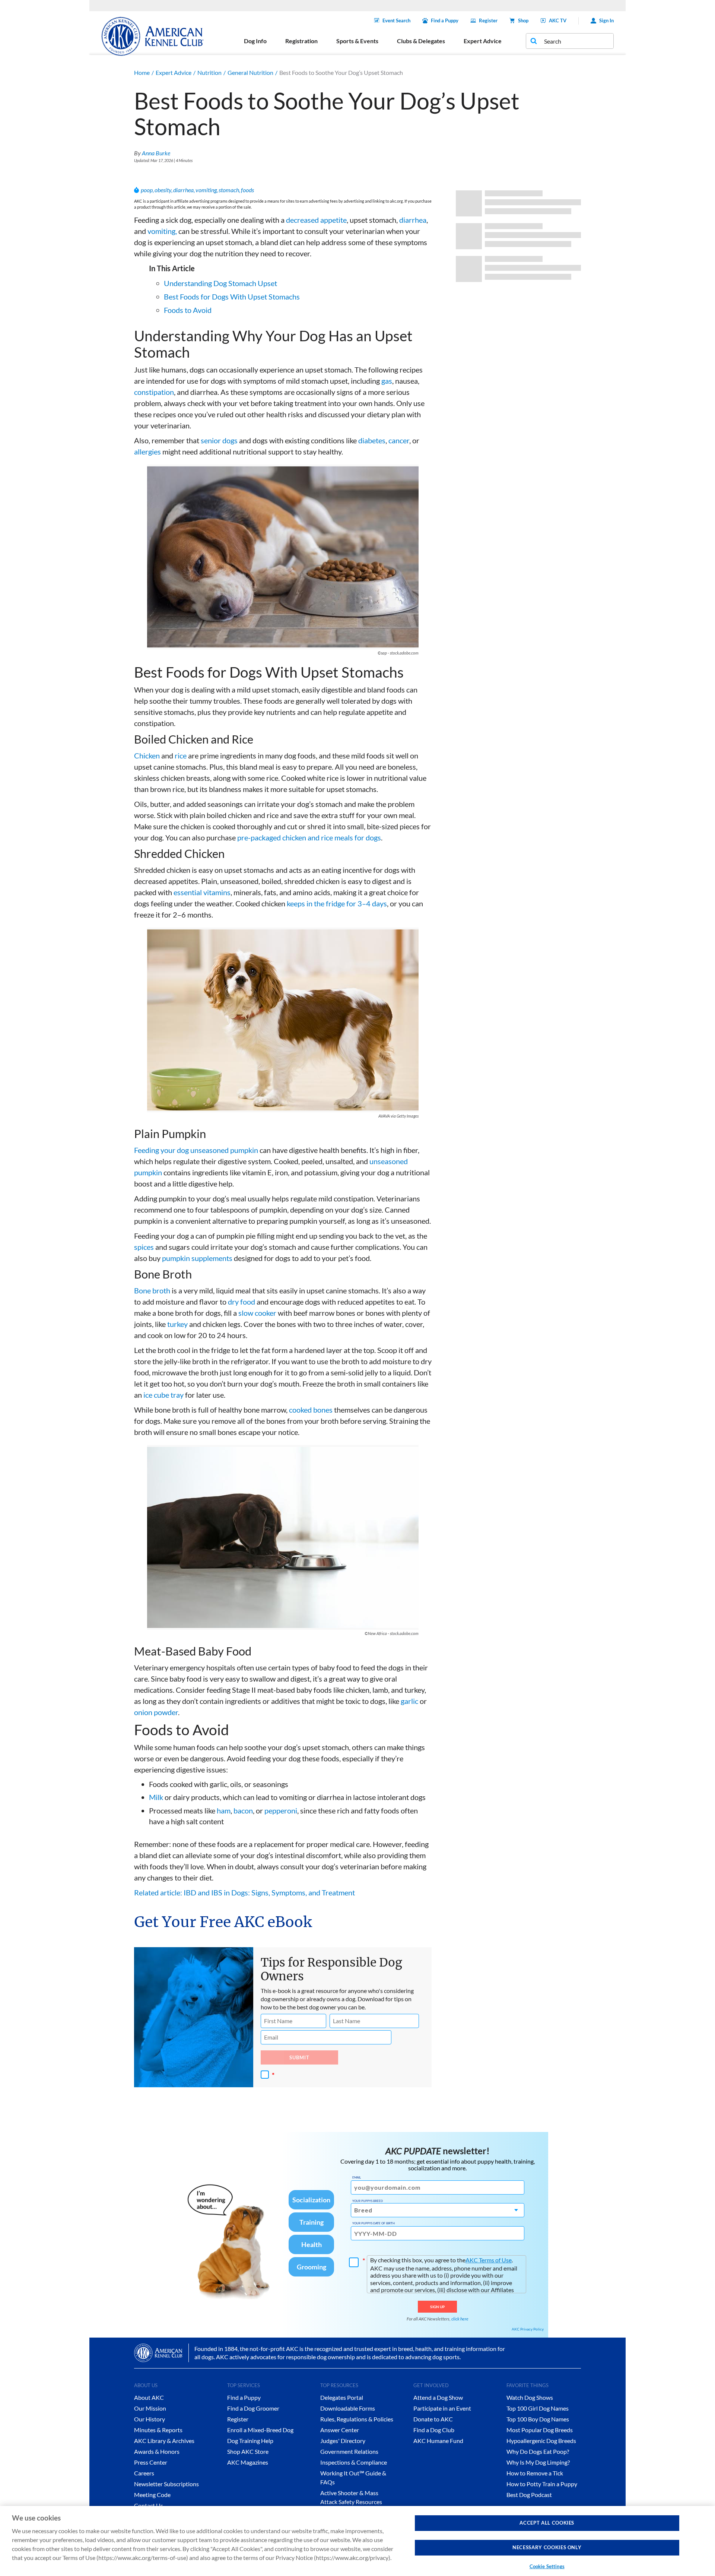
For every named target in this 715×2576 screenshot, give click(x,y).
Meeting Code (152, 2495)
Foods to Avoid (188, 310)
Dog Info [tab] (255, 41)
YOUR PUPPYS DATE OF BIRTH (374, 2223)
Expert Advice (174, 72)
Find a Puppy (445, 20)
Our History (150, 2419)
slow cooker (257, 1313)
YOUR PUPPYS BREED (368, 2201)
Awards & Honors (157, 2451)
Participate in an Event (442, 2408)
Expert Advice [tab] (483, 41)
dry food (241, 1302)
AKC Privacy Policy (528, 2329)
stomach (229, 190)
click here (460, 2319)
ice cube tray (163, 1395)
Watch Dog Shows (530, 2397)
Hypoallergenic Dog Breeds (541, 2441)
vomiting (206, 190)
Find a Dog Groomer (253, 2408)
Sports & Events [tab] (357, 41)
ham (224, 1810)
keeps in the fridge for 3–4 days (337, 903)
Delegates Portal (342, 2397)
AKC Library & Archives (164, 2441)
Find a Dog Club (434, 2430)
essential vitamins (202, 892)
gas (387, 381)
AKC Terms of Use (489, 2260)
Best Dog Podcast (529, 2495)
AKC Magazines (248, 2462)
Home (142, 72)
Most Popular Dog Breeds (540, 2430)
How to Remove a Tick (535, 2473)
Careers (144, 2473)
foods (247, 190)
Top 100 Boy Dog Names (538, 2419)
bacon (243, 1810)
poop (147, 190)
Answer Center (340, 2430)
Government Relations (349, 2451)
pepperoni (281, 1810)
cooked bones (311, 1410)
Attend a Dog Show (438, 2397)
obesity (163, 190)
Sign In (606, 20)
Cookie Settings (547, 2566)
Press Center (151, 2462)
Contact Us (149, 2505)
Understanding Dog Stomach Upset (220, 283)
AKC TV (558, 20)
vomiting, (162, 231)
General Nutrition (250, 72)
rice (181, 755)
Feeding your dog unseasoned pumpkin (196, 1150)
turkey (177, 1324)
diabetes (372, 440)
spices (144, 1247)
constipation (154, 392)
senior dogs (219, 440)
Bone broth (152, 1290)
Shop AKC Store (248, 2451)
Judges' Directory (343, 2441)
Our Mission (150, 2408)
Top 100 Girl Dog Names (538, 2408)
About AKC (149, 2397)
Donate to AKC (433, 2419)
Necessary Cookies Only (547, 2548)
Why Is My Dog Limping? (538, 2462)
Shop (523, 20)
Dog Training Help (250, 2441)
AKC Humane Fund (438, 2441)
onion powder (156, 1712)
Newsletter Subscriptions (166, 2484)
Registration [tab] (301, 41)
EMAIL (357, 2177)
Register (488, 20)
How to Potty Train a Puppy (542, 2484)
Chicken (147, 755)
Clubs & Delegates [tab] (421, 41)
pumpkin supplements (197, 1258)
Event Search (396, 20)
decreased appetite (316, 220)
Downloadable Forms (348, 2408)
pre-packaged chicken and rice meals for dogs (309, 837)
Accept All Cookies (547, 2523)
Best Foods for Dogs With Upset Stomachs (232, 297)
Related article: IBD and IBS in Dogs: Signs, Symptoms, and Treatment (244, 1892)
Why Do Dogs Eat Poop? (538, 2451)
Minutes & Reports (158, 2430)
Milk (156, 1797)
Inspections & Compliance (354, 2462)
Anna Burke (156, 153)
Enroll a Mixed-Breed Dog (260, 2430)
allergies (147, 451)
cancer (399, 440)
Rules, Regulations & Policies (357, 2419)
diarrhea (183, 190)
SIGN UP (437, 2307)
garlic (409, 1701)
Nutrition (209, 72)
